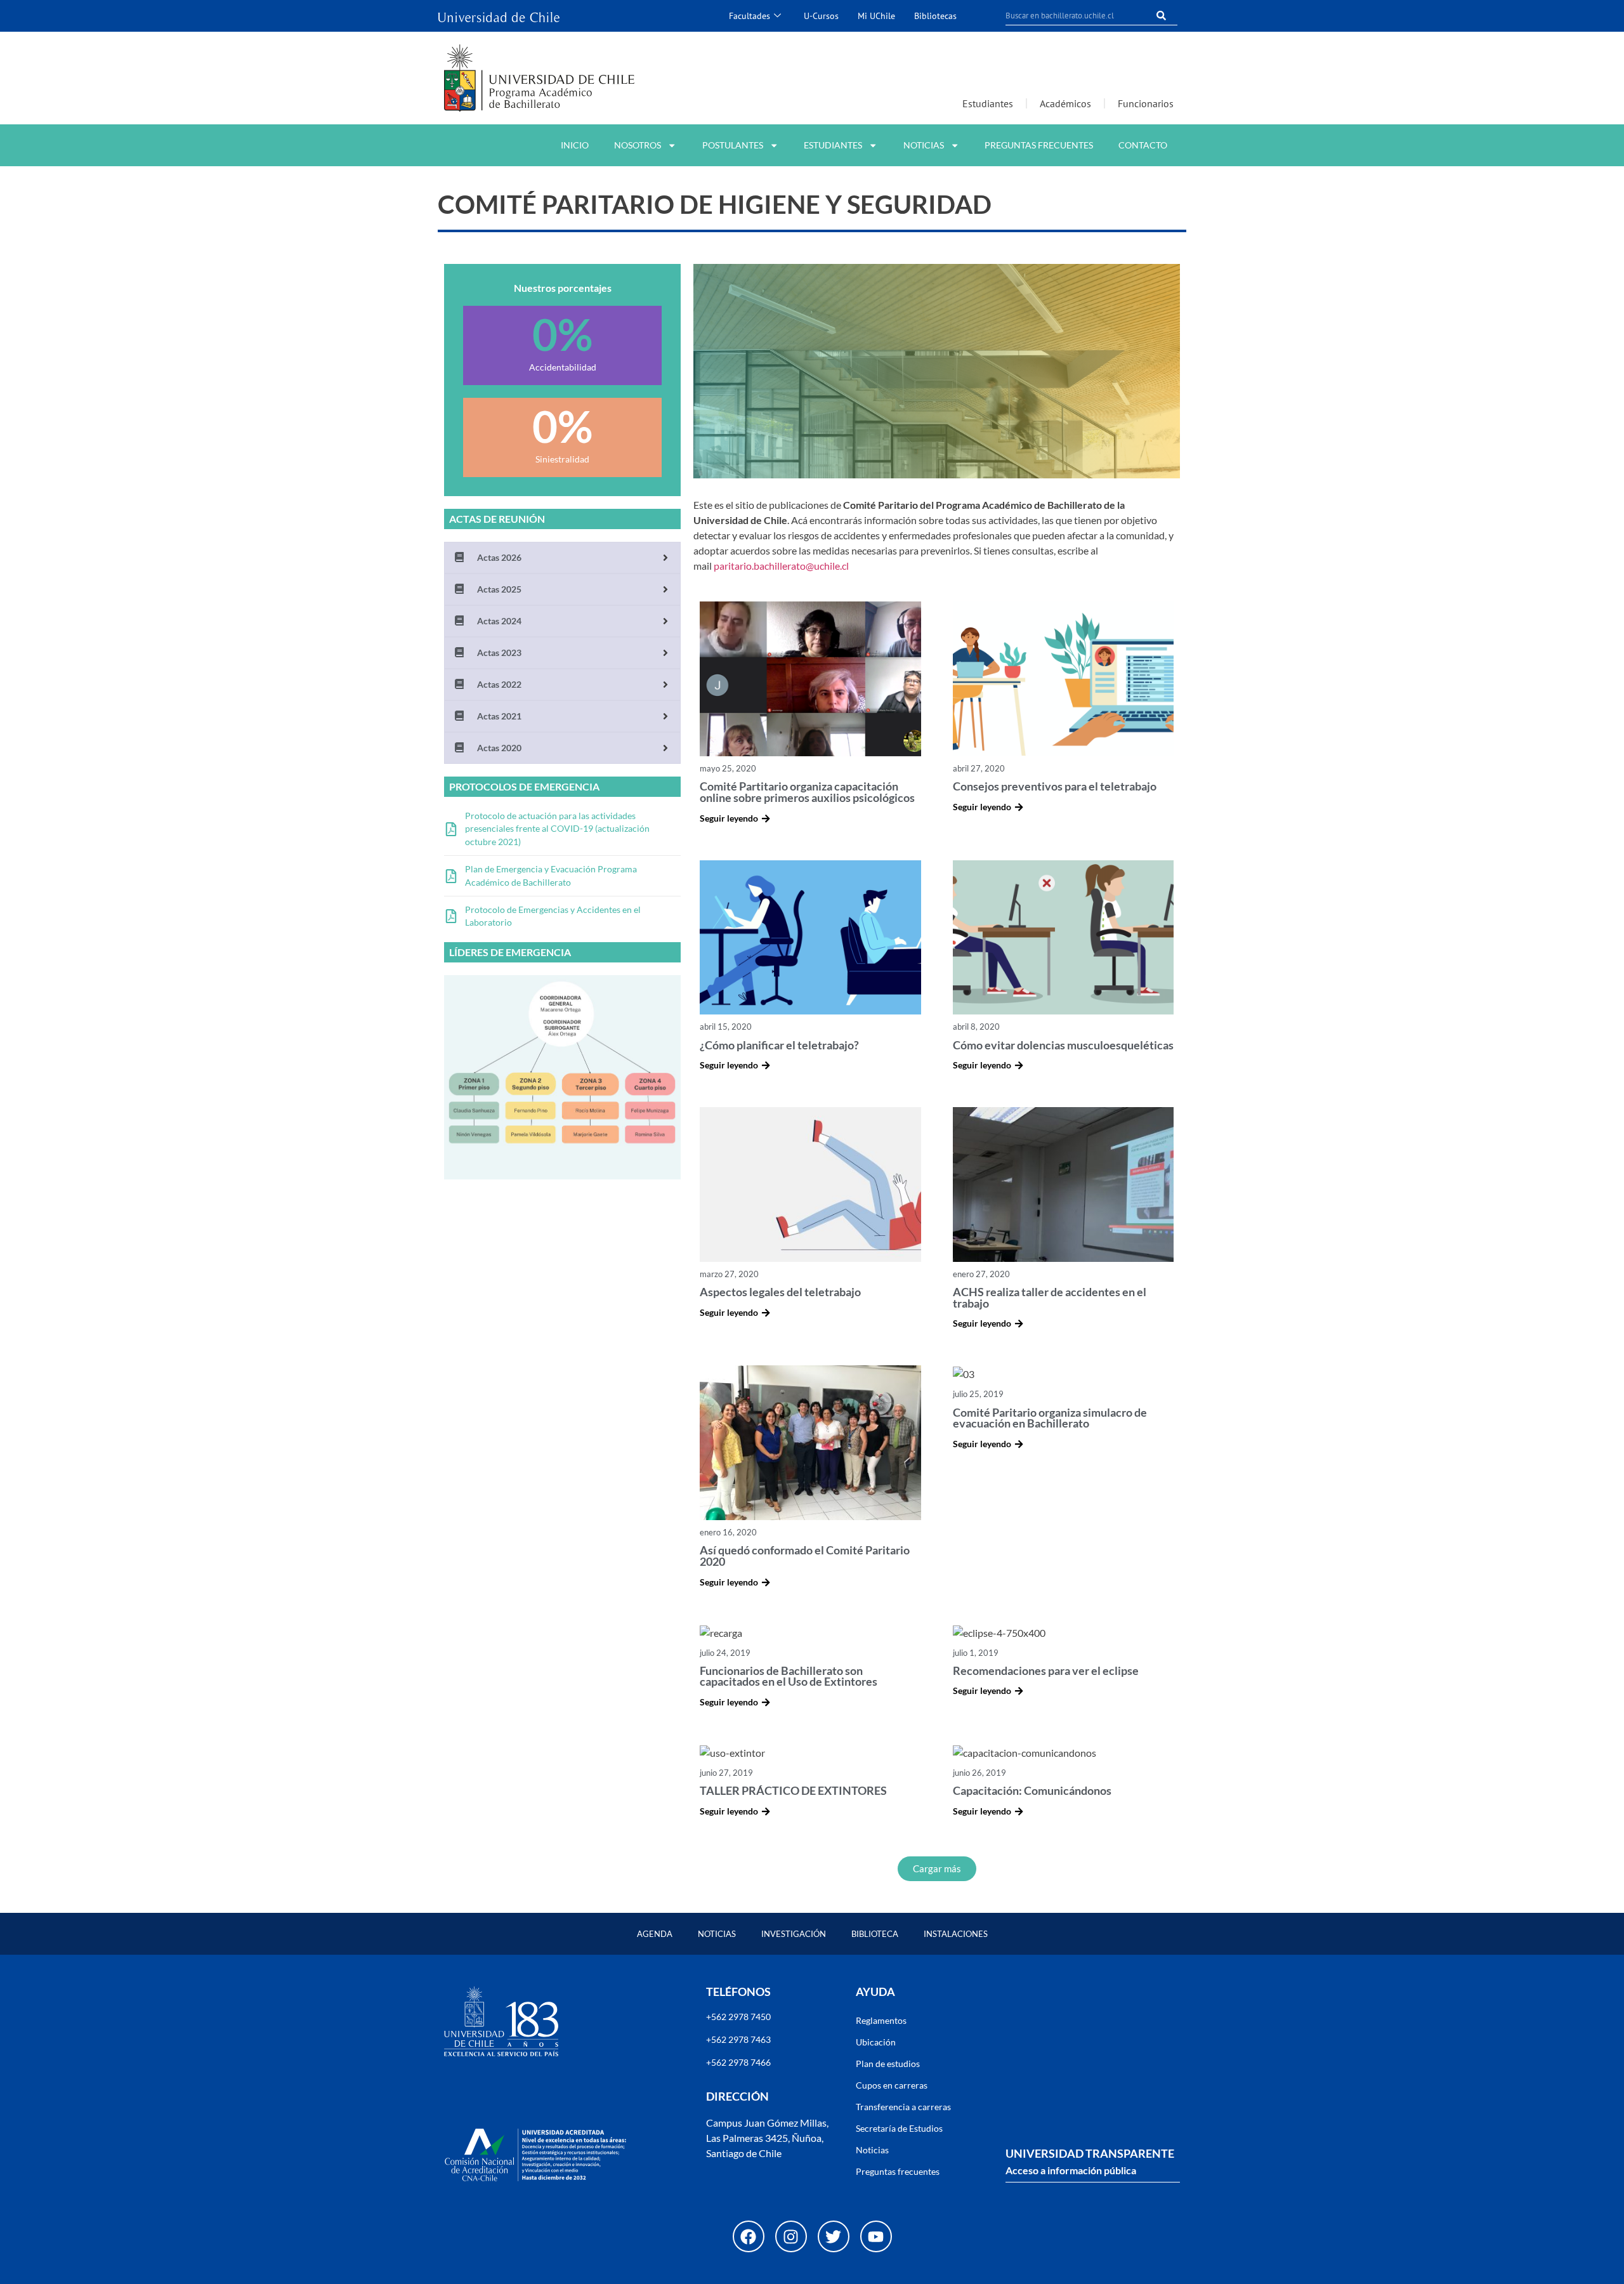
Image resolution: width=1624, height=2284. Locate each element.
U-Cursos (821, 16)
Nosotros (638, 145)
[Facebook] (749, 2236)
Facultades (750, 16)
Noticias (924, 145)
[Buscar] (1162, 16)
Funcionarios (1146, 103)
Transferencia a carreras (903, 2107)
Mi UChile (876, 16)
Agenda (655, 1934)
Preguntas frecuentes (1039, 145)
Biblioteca (875, 1934)
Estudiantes (988, 103)
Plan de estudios (888, 2064)
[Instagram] (791, 2236)
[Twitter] (834, 2236)
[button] (937, 1869)
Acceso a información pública (1071, 2170)
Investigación (794, 1934)
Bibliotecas (935, 16)
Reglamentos (881, 2020)
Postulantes (733, 145)
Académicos (1065, 103)
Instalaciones (956, 1934)
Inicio (575, 145)
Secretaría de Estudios (899, 2128)
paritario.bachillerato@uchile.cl (781, 566)
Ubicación (876, 2042)
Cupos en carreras (892, 2085)
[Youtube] (876, 2236)
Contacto (1143, 145)
